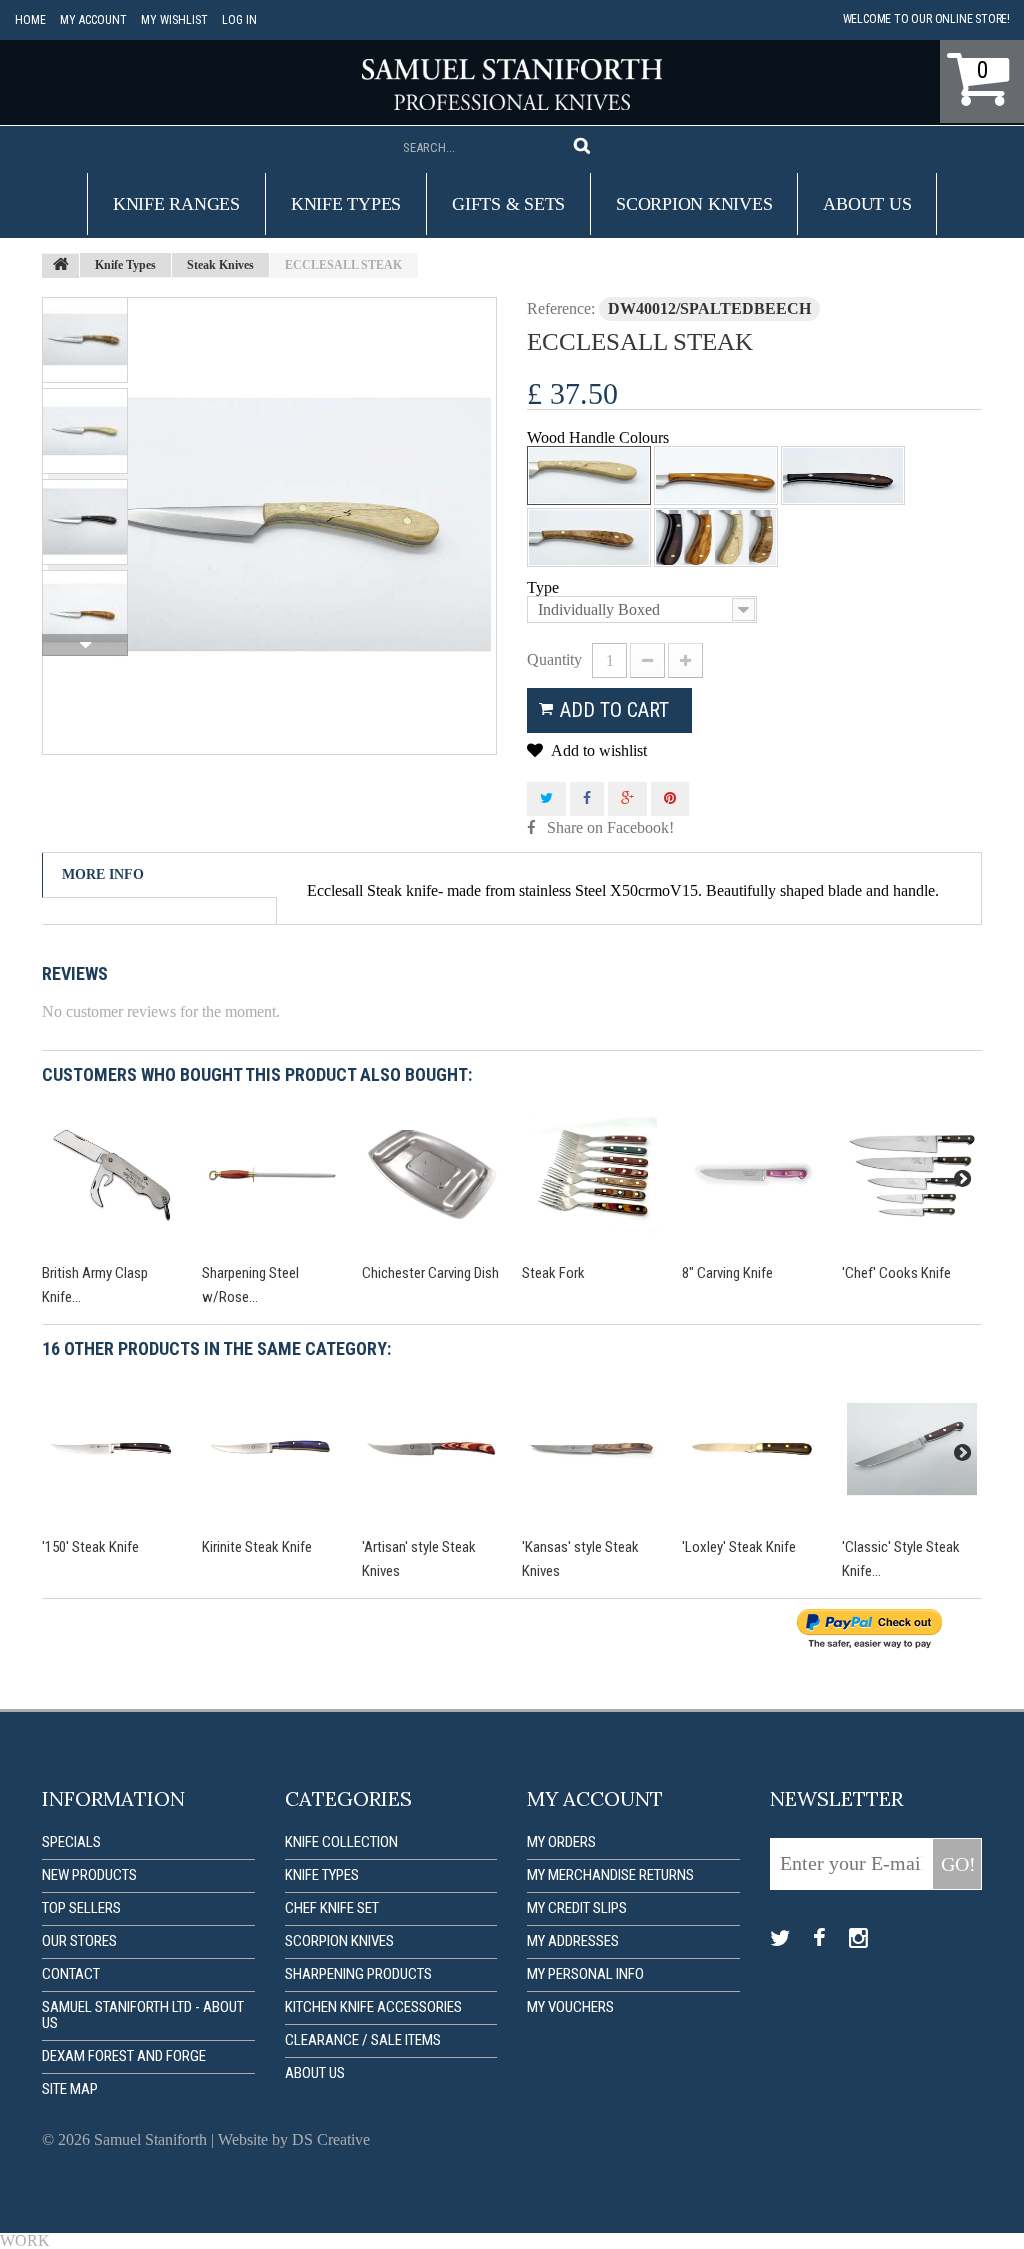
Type (545, 588)
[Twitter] (780, 1939)
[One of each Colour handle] (716, 537)
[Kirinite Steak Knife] (272, 1449)
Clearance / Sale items (363, 2040)
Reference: (561, 308)
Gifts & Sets (508, 204)
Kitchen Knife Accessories (373, 2007)
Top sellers (81, 1908)
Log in (239, 20)
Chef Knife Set (332, 1908)
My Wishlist (174, 20)
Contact (71, 1974)
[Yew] (716, 475)
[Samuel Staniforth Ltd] (512, 84)
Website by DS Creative (294, 2139)
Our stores (79, 1941)
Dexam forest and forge (124, 2056)
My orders (561, 1842)
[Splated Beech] (589, 475)
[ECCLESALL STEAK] (269, 526)
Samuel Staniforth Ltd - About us (143, 2015)
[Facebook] (819, 1939)
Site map (70, 2089)
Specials (71, 1842)
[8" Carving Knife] (752, 1175)
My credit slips (577, 1908)
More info (103, 874)
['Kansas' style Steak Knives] (592, 1449)
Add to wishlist (597, 750)
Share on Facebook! (610, 827)
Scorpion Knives (694, 204)
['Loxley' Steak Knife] (752, 1449)
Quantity (554, 659)
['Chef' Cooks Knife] (912, 1175)
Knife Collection (341, 1842)
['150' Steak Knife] (112, 1449)
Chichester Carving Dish (430, 1273)
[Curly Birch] (589, 537)
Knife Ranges (176, 204)
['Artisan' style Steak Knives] (432, 1449)
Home (30, 20)
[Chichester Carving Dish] (432, 1175)
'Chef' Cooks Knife (896, 1273)
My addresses (573, 1941)
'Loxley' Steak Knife (739, 1547)
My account (93, 20)
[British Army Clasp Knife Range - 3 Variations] (112, 1175)
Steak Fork (553, 1273)
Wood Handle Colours (600, 438)
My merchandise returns (610, 1875)
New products (89, 1875)
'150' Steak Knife (90, 1547)
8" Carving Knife (727, 1273)
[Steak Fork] (592, 1175)
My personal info (585, 1974)
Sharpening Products (358, 1974)
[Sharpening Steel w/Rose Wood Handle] (272, 1175)
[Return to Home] (61, 266)
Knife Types (346, 204)
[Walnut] (843, 475)
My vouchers (570, 2007)
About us (867, 204)
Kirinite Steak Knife (257, 1547)
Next (85, 645)
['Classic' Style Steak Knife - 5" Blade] (912, 1449)
